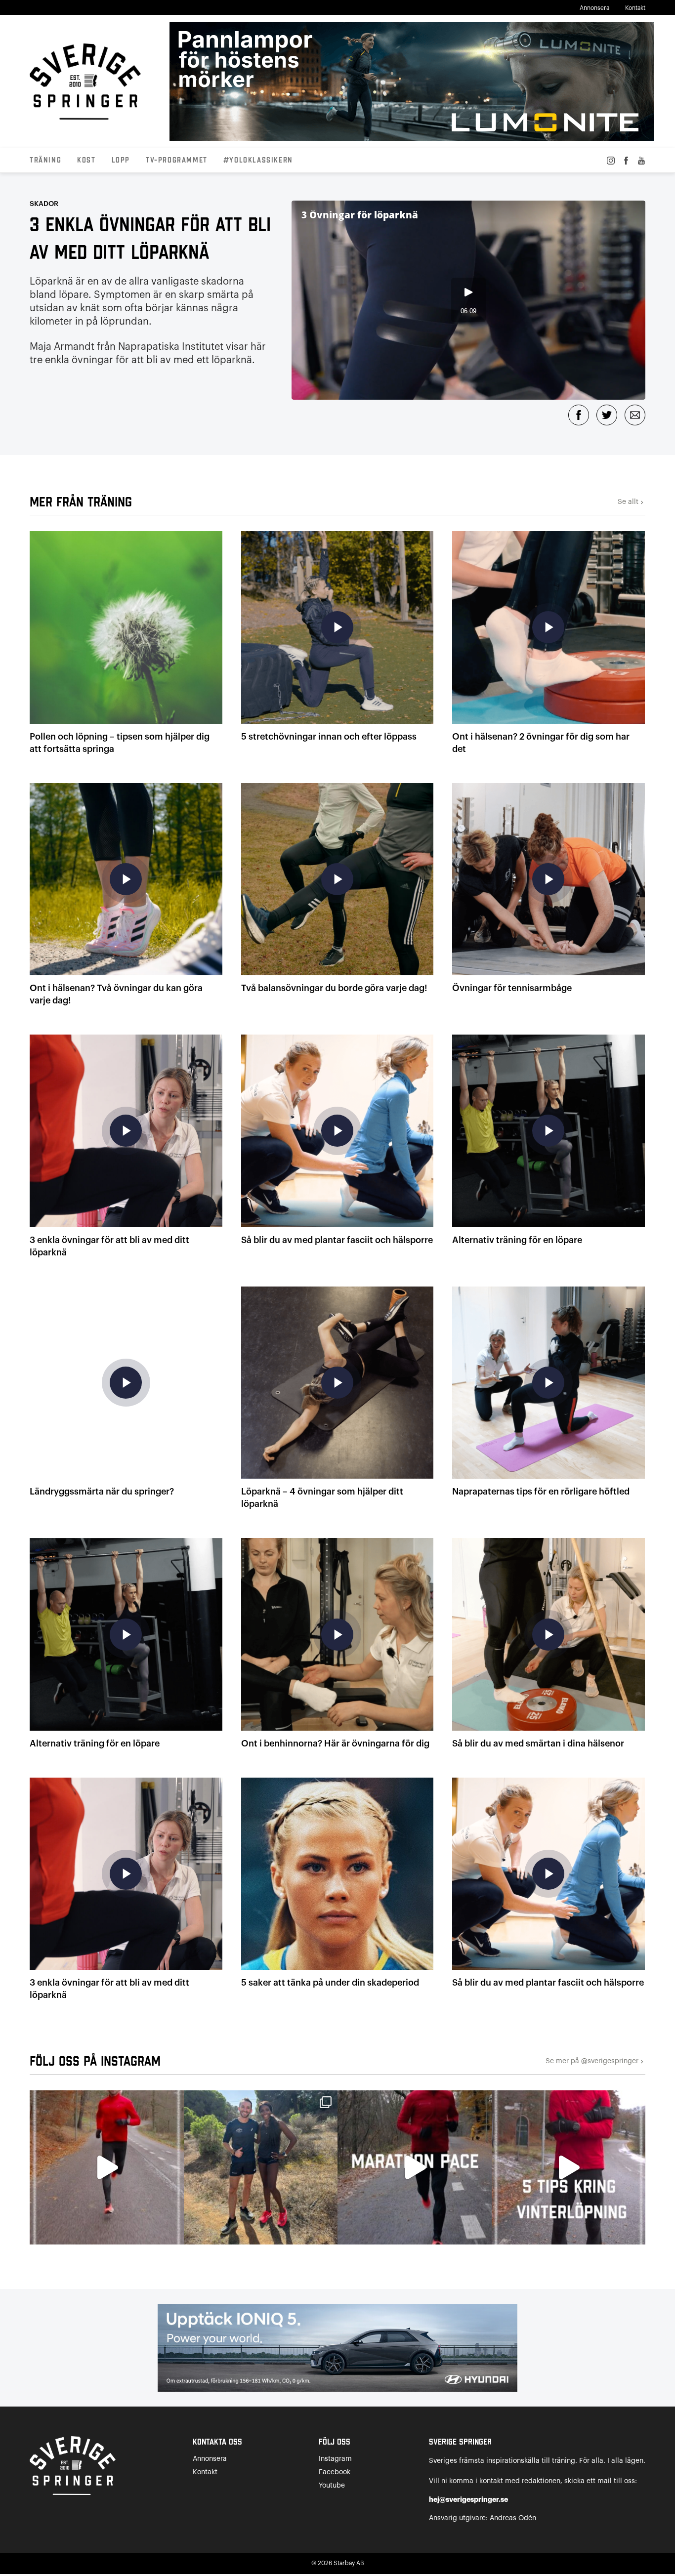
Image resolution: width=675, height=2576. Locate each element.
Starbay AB (349, 2563)
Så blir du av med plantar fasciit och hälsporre (337, 1240)
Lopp (121, 161)
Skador (44, 204)
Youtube (332, 2486)
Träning (45, 161)
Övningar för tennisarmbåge (512, 988)
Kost (86, 161)
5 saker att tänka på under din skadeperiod (330, 1983)
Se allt (632, 502)
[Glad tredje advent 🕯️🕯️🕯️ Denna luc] (107, 2167)
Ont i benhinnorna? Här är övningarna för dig (335, 1744)
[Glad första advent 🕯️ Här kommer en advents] (569, 2167)
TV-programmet (177, 161)
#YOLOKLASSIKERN (258, 161)
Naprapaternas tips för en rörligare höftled (541, 1492)
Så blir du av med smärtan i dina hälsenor (538, 1744)
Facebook (335, 2472)
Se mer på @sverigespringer (595, 2061)
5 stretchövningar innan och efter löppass (329, 737)
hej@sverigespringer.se (468, 2499)
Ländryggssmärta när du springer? (102, 1492)
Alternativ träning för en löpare (517, 1240)
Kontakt (635, 8)
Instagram (335, 2459)
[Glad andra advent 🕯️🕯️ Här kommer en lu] (415, 2167)
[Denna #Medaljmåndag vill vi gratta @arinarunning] (261, 2167)
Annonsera (594, 8)
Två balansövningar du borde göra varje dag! (334, 988)
